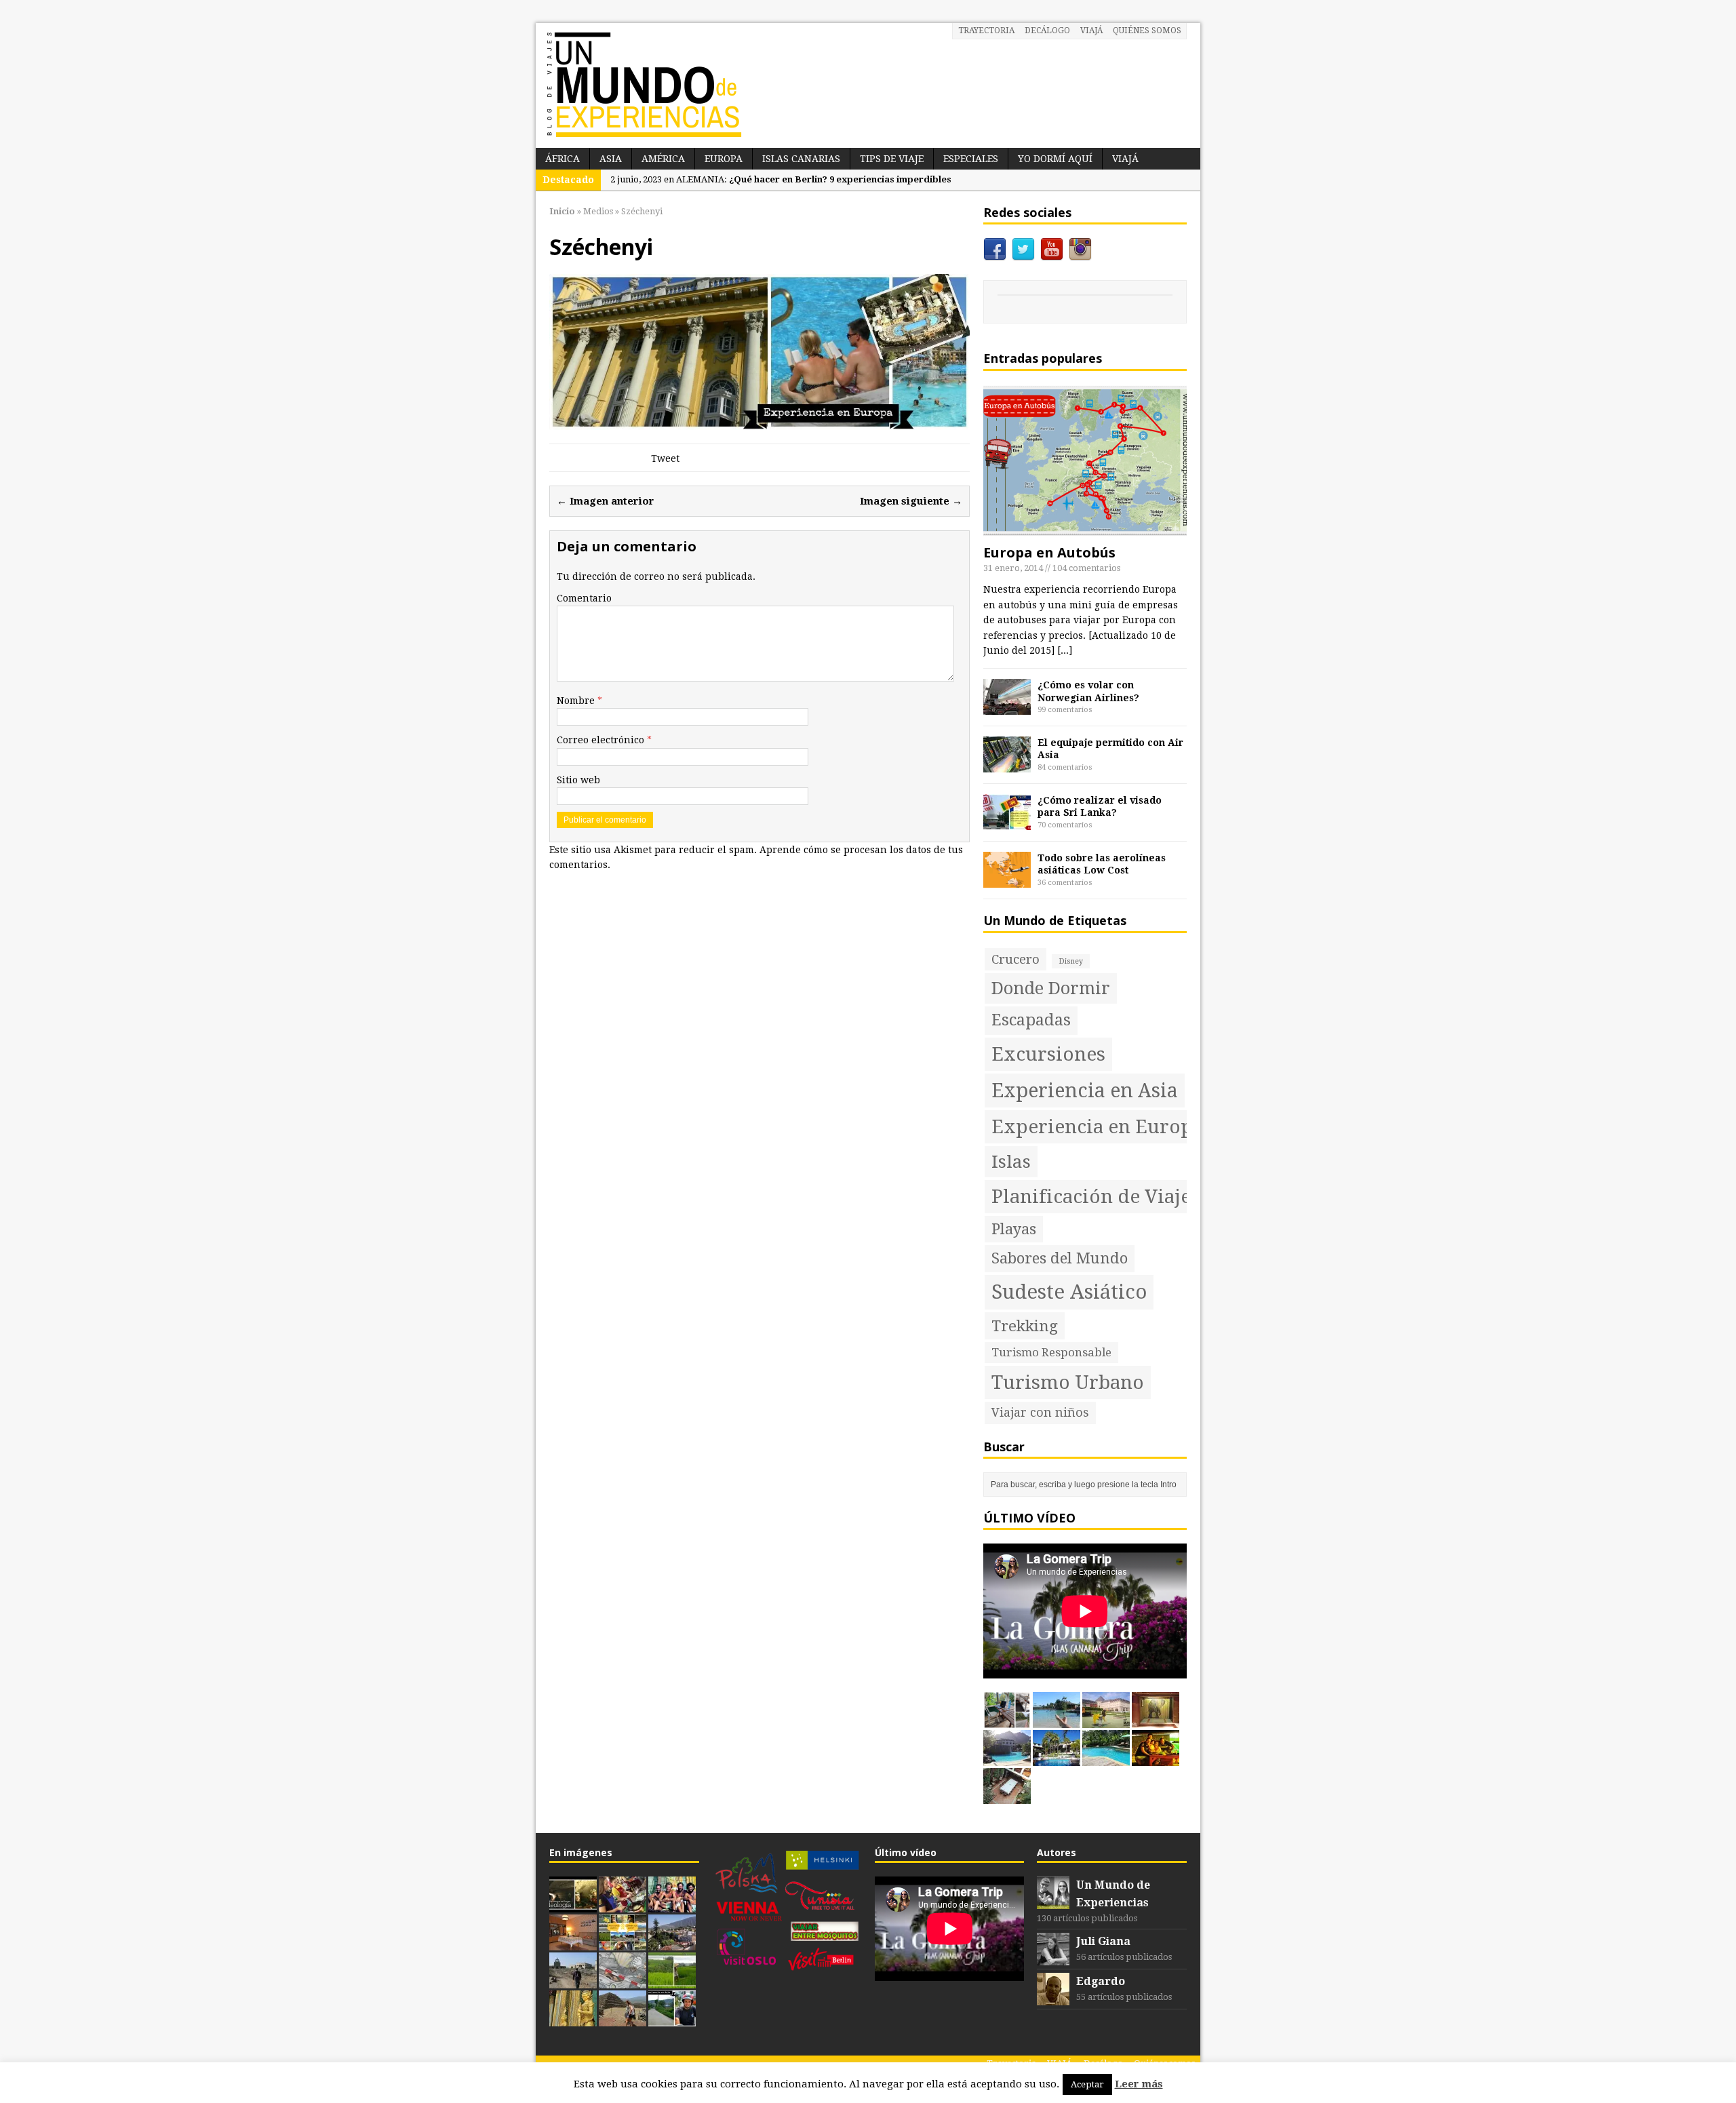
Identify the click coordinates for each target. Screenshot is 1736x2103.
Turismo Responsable (1051, 1352)
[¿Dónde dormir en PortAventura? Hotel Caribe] (1057, 1721)
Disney (1071, 961)
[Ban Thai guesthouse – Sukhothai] (1156, 1758)
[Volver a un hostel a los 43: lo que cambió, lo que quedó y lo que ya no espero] (1007, 1721)
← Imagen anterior (606, 501)
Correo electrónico (602, 740)
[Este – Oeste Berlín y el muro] (623, 1981)
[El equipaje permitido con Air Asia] (1007, 765)
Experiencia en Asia (1085, 1090)
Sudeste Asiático (1069, 1292)
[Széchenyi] (759, 422)
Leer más (1139, 2084)
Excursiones (1048, 1054)
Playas (1014, 1229)
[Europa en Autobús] (1085, 529)
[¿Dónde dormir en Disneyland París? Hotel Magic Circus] (1106, 1721)
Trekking (1025, 1326)
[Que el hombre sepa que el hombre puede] (672, 1905)
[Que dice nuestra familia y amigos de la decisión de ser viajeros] (623, 1943)
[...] (1065, 650)
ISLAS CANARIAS (801, 159)
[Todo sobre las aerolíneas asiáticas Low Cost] (1007, 880)
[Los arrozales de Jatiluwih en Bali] (672, 1981)
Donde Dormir (1051, 988)
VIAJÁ (1091, 31)
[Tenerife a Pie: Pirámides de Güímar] (623, 2019)
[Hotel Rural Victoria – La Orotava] (1007, 1796)
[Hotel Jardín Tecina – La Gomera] (1057, 1758)
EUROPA (724, 159)
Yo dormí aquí (1055, 159)
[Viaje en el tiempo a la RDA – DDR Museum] (573, 1943)
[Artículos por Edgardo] (1053, 1998)
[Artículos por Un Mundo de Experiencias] (1053, 1902)
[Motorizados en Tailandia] (672, 2019)
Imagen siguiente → (911, 501)
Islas (1011, 1162)
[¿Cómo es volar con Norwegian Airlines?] (1007, 707)
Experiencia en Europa (1097, 1127)
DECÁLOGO (1047, 31)
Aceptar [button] (1087, 2084)
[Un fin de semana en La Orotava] (672, 1943)
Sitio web (578, 780)
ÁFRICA (563, 159)
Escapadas (1031, 1020)
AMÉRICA (663, 159)
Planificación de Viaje (1091, 1197)
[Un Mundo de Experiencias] (868, 85)
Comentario (584, 598)
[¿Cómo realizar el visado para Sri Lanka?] (1007, 823)
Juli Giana (1103, 1941)
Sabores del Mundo (1060, 1258)
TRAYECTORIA (986, 31)
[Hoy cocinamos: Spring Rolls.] (623, 1905)
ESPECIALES (971, 159)
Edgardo (1101, 1981)
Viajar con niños (1040, 1412)
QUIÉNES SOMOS (1147, 31)
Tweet (665, 458)
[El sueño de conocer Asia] (573, 2019)
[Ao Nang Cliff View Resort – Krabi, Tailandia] (1106, 1758)
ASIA (611, 159)
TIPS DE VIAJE (892, 159)
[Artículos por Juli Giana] (1053, 1958)
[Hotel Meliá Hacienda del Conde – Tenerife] (1007, 1758)
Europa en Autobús (1049, 552)
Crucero (1015, 959)
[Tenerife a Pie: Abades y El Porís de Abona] (573, 1981)
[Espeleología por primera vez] (573, 1905)
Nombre (577, 701)
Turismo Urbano (1068, 1382)
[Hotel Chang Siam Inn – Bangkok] (1156, 1721)
